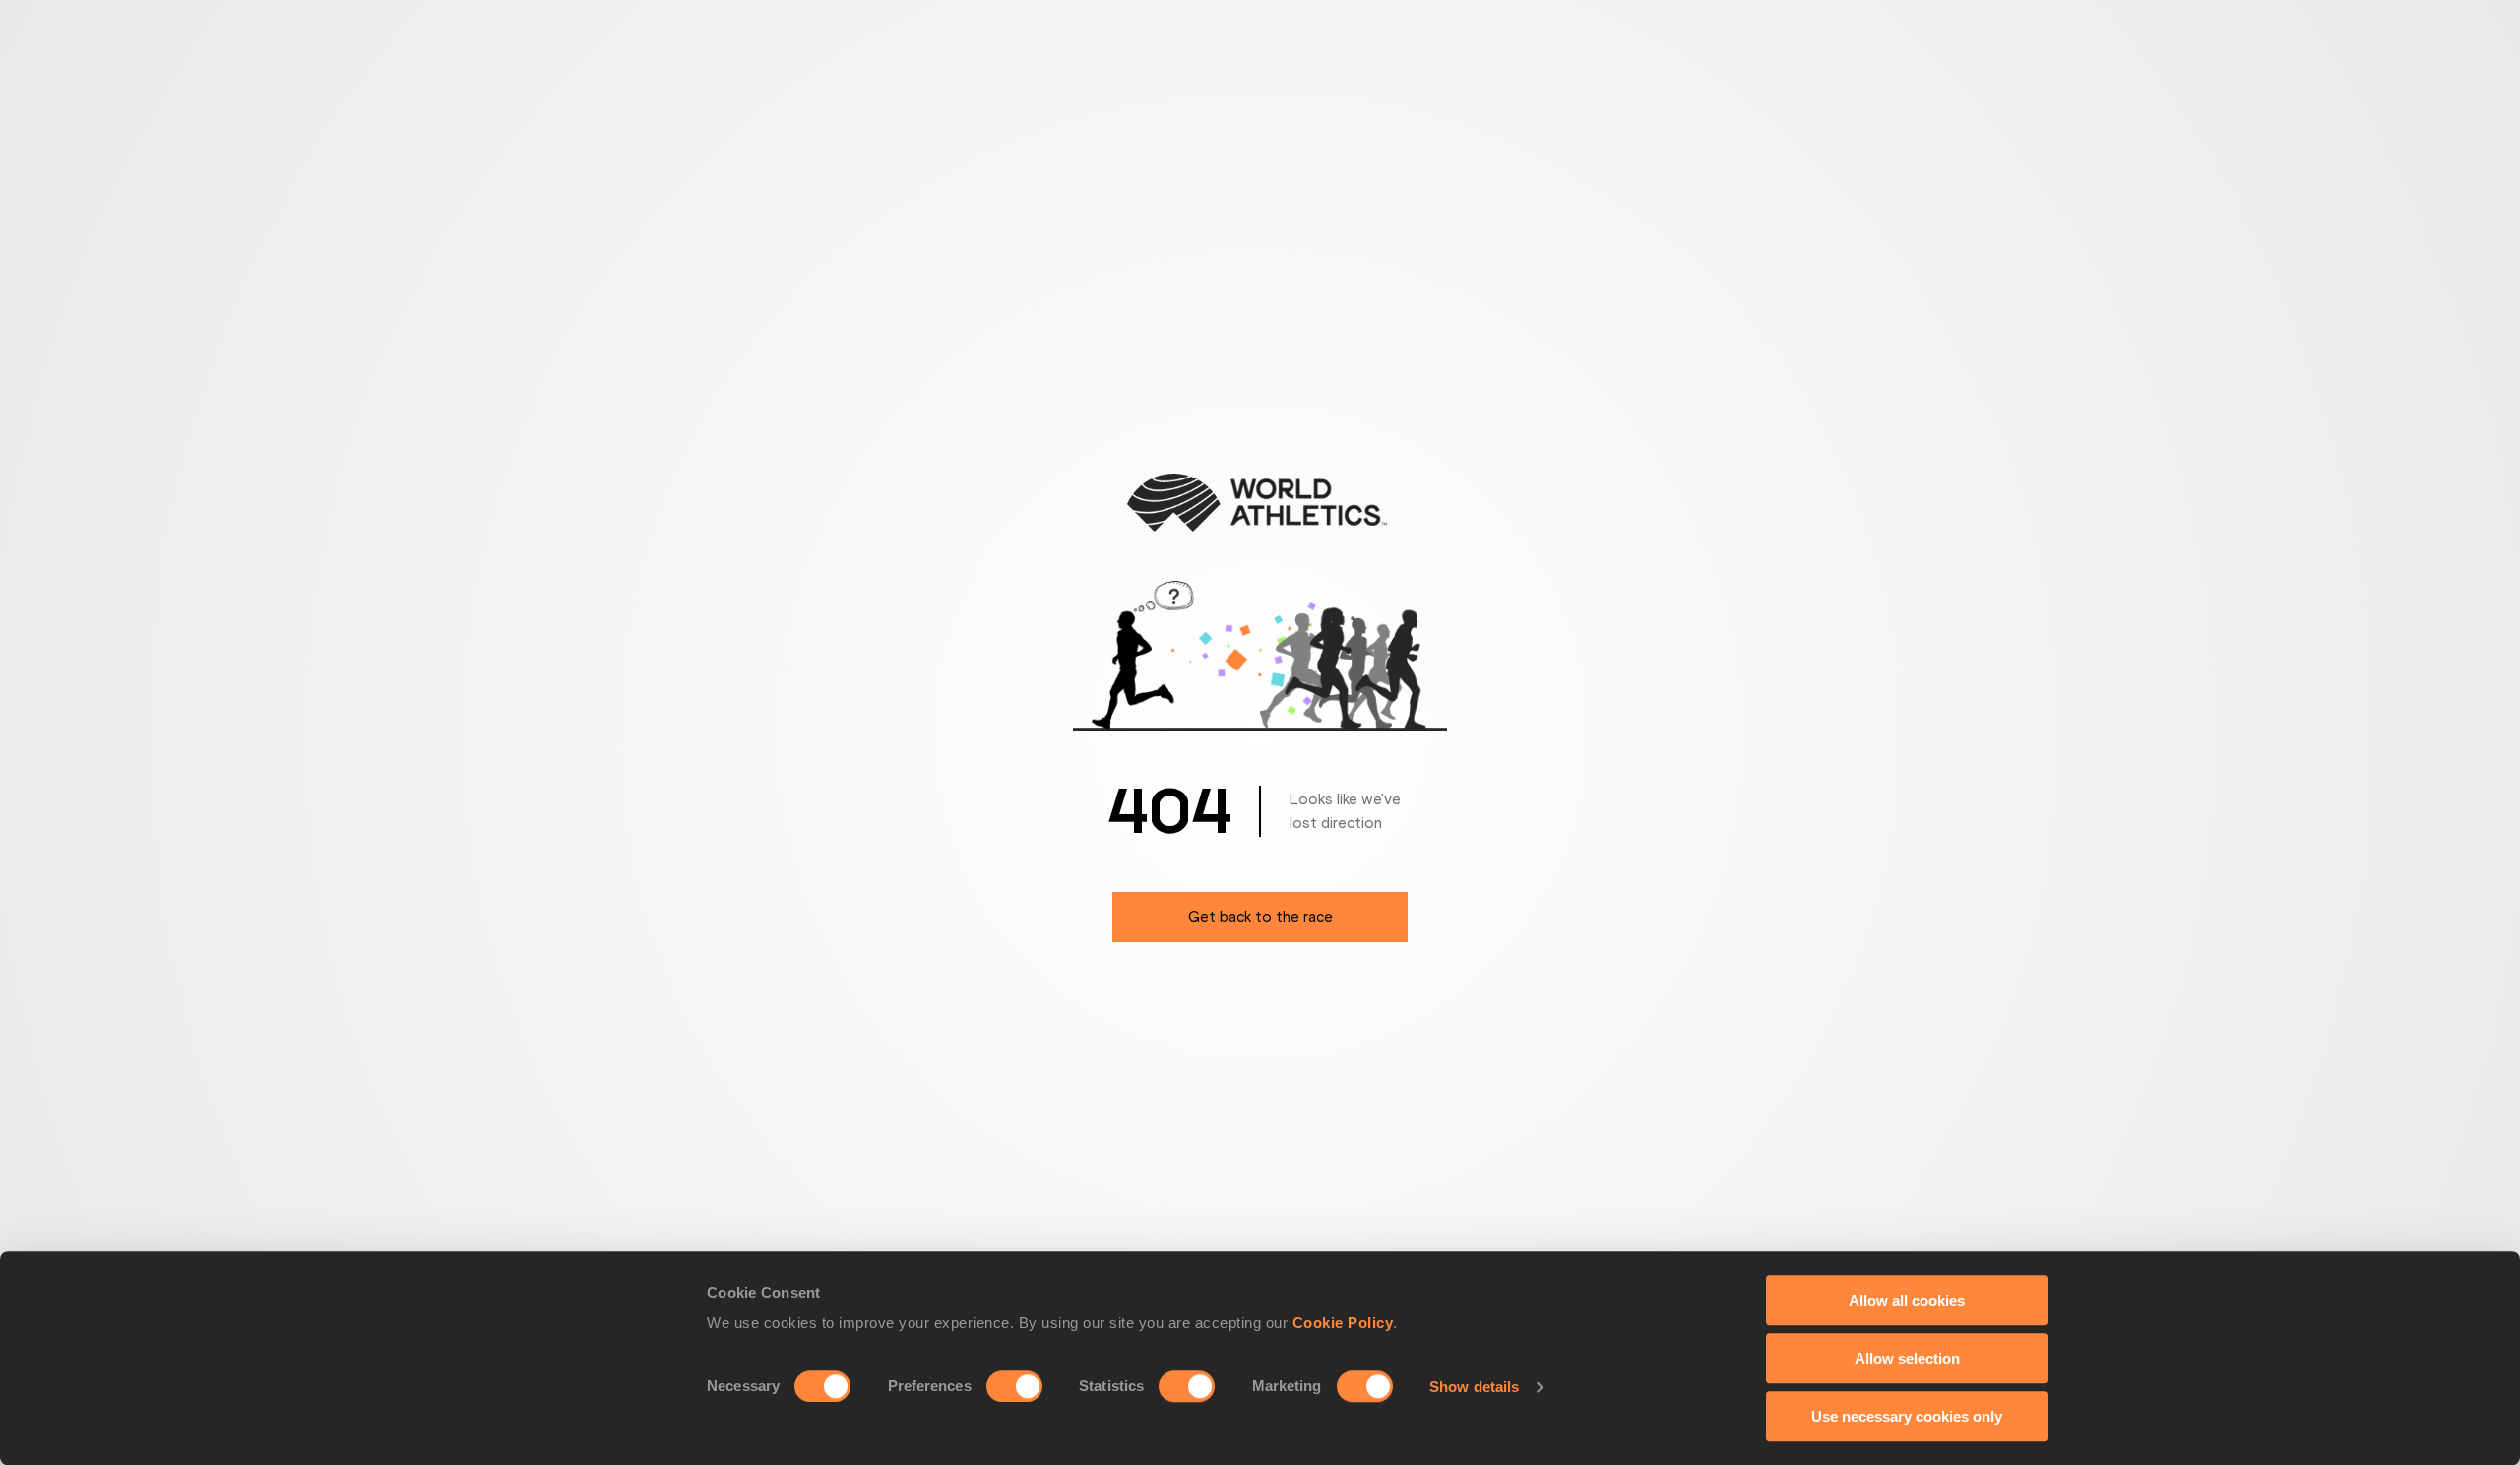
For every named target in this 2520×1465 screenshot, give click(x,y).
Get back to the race (1260, 916)
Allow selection (1907, 1358)
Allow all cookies (1907, 1300)
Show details (1474, 1387)
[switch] (1014, 1386)
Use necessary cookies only (1907, 1416)
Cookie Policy (1343, 1323)
